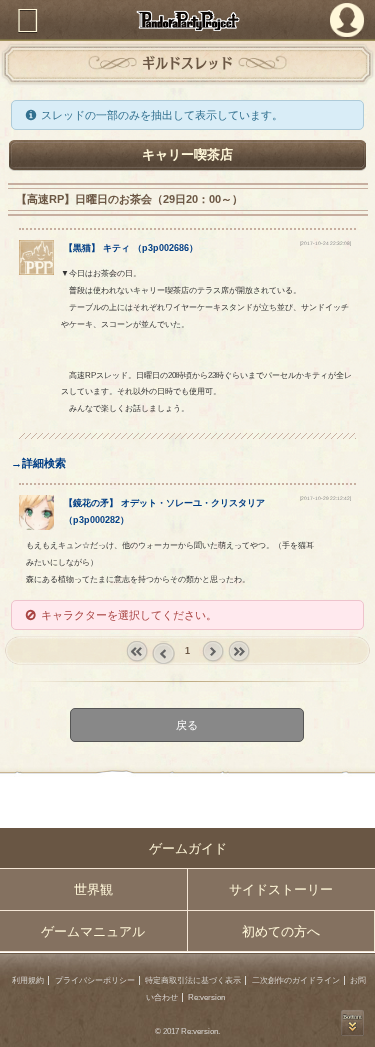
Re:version (206, 997)
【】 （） (131, 248)
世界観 (93, 889)
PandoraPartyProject (187, 20)
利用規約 (28, 980)
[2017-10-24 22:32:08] (325, 243)
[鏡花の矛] (36, 526)
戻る (188, 725)
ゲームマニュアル (93, 931)
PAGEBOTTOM (352, 1023)
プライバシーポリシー (95, 980)
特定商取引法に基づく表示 (193, 980)
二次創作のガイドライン (296, 980)
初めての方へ (281, 931)
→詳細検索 (38, 463)
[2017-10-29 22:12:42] (325, 498)
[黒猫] (36, 271)
